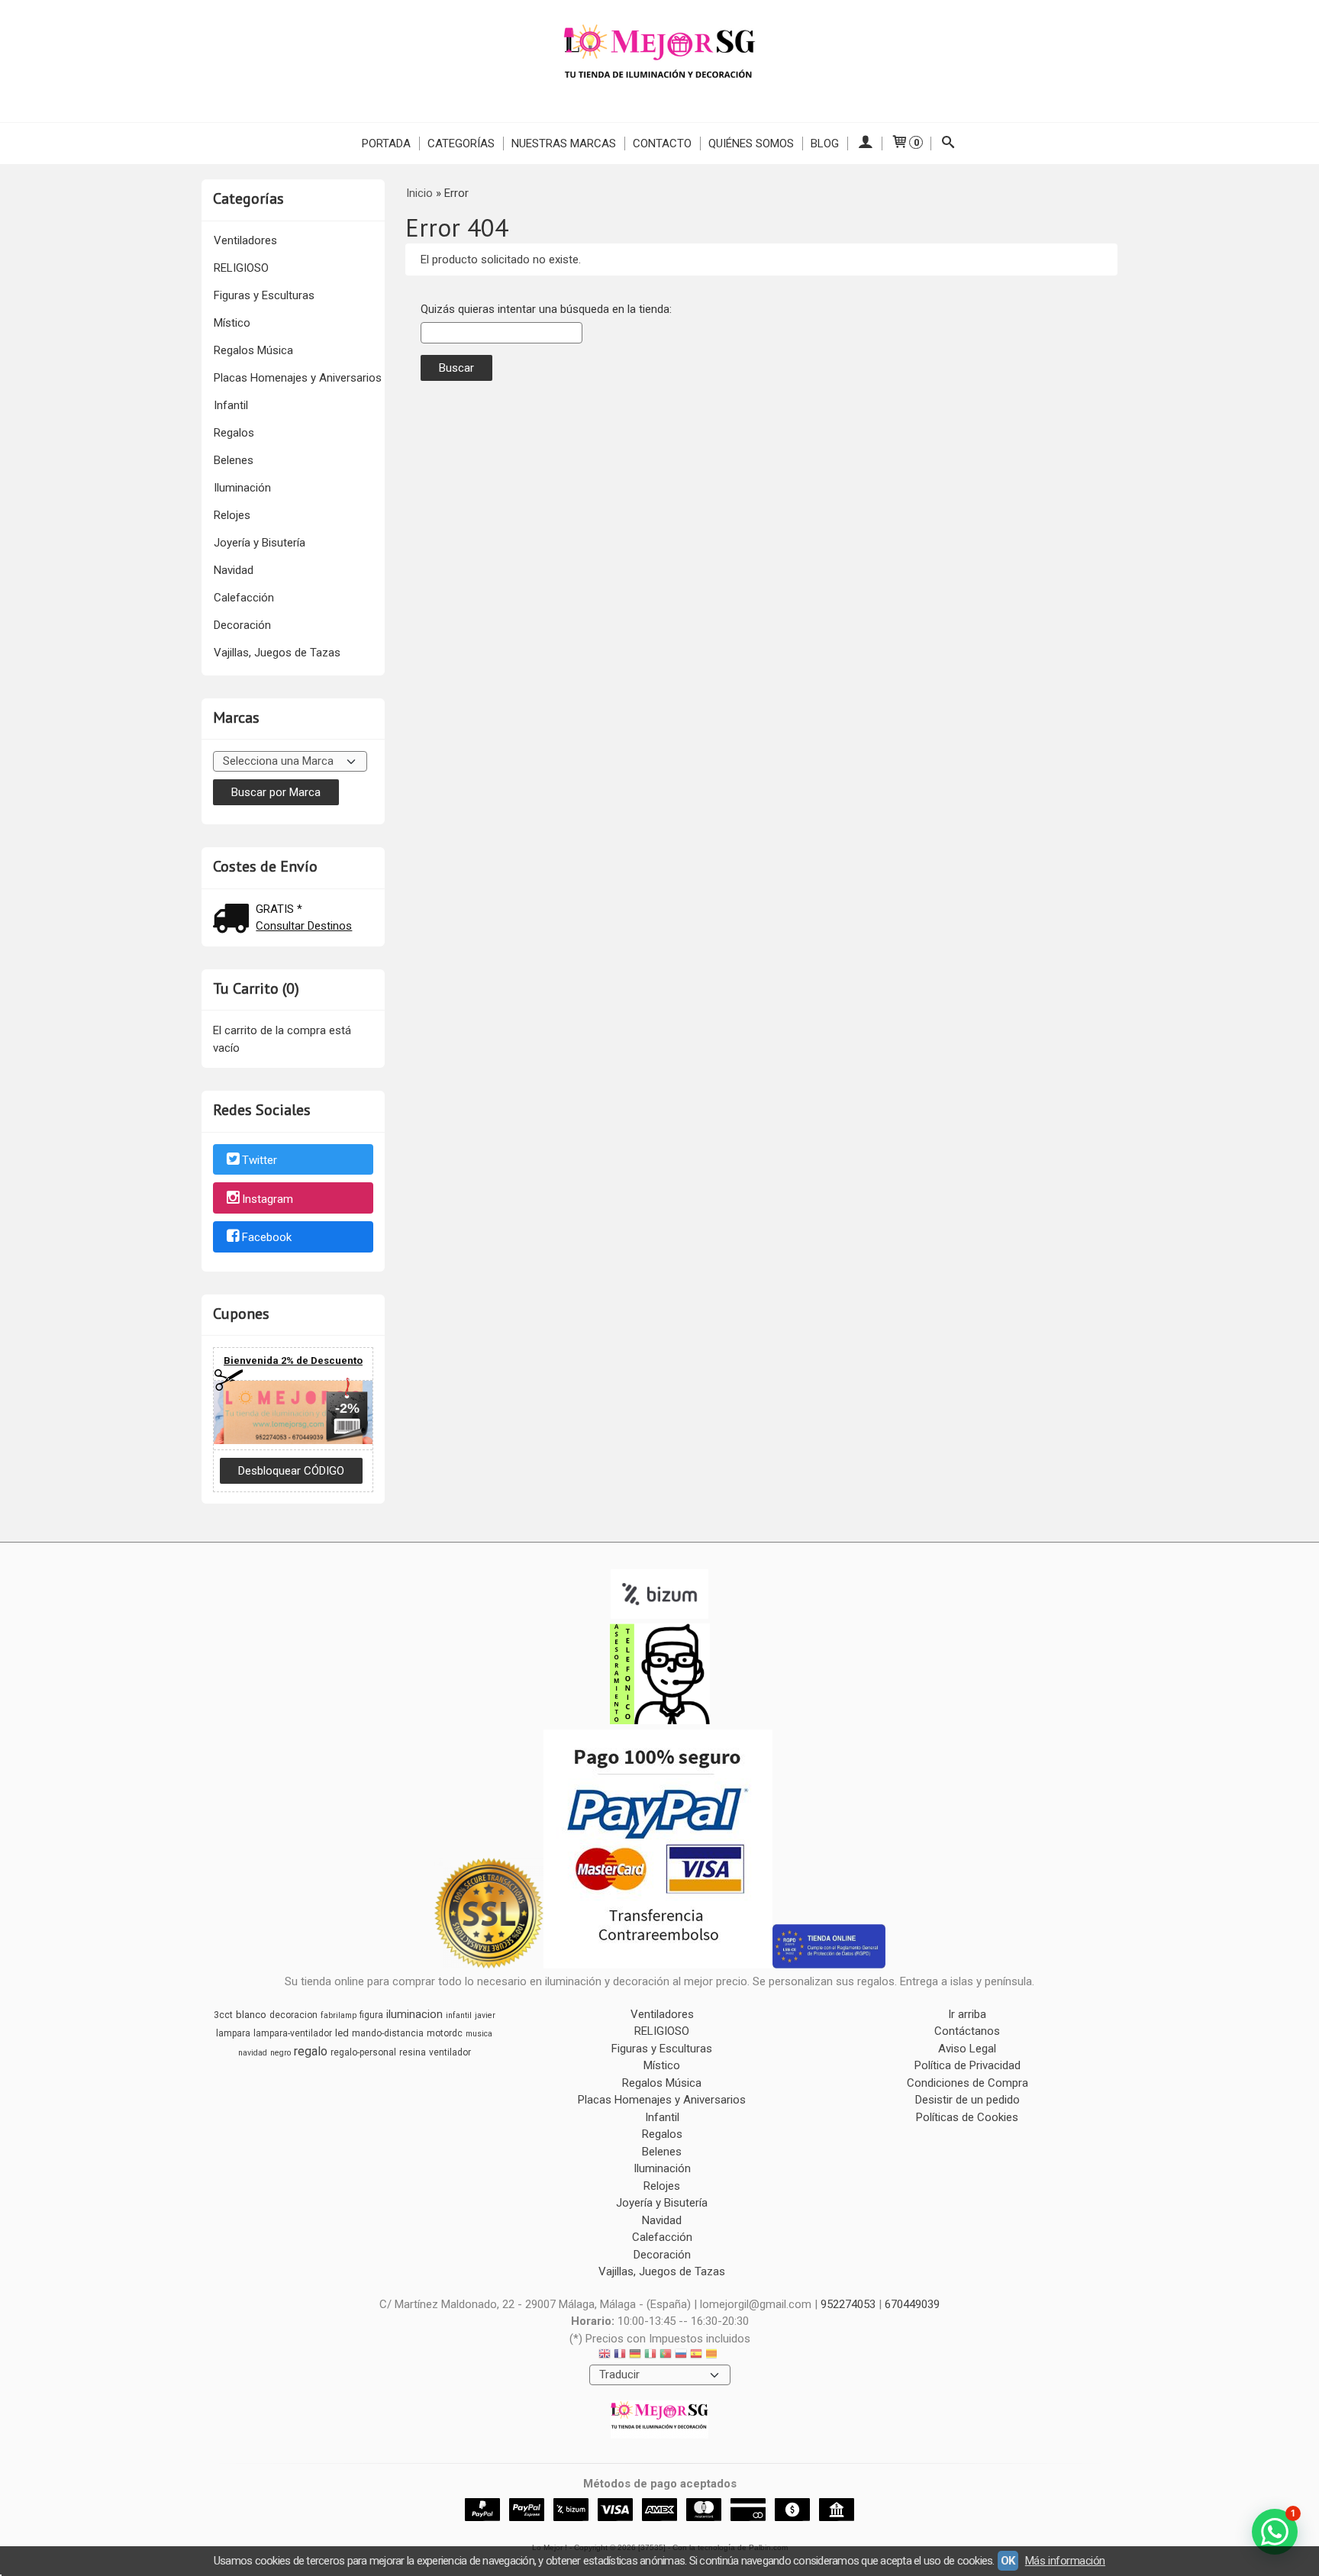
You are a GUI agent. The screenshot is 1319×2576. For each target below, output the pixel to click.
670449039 (912, 2304)
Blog (825, 143)
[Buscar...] (948, 143)
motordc (445, 2033)
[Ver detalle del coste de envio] (234, 920)
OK (1008, 2561)
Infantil (231, 405)
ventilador (450, 2052)
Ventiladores (245, 240)
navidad (253, 2053)
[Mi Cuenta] (864, 143)
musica (479, 2034)
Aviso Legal (967, 2049)
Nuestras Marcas (564, 143)
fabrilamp (339, 2015)
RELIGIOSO (241, 268)
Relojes (232, 515)
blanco (251, 2015)
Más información (1065, 2561)
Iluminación (242, 488)
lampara (233, 2033)
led (342, 2033)
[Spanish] (696, 2356)
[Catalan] (713, 2356)
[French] (620, 2356)
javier (485, 2015)
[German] (635, 2356)
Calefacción (244, 598)
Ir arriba (967, 2014)
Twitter (260, 1160)
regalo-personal (363, 2052)
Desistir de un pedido (967, 2100)
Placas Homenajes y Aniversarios (298, 378)
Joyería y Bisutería (260, 543)
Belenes (234, 460)
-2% (347, 1408)
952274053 (848, 2304)
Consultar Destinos (304, 926)
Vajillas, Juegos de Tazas (277, 653)
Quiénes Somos (751, 143)
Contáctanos (967, 2031)
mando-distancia (388, 2033)
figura (371, 2015)
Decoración (242, 625)
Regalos (234, 433)
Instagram (268, 1199)
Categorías (461, 143)
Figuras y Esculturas (264, 295)
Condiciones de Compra (967, 2083)
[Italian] (650, 2356)
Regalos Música (253, 350)
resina (413, 2052)
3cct (223, 2015)
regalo (311, 2051)
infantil (459, 2015)
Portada (386, 143)
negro (281, 2053)
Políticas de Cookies (967, 2117)
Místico (232, 323)
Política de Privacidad (967, 2065)
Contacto (662, 143)
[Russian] (681, 2356)
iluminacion (414, 2014)
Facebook (267, 1238)
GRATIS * (279, 909)
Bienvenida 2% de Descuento (293, 1361)
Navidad (234, 570)
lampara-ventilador (293, 2033)
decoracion (293, 2015)
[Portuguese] (666, 2356)
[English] (605, 2356)
